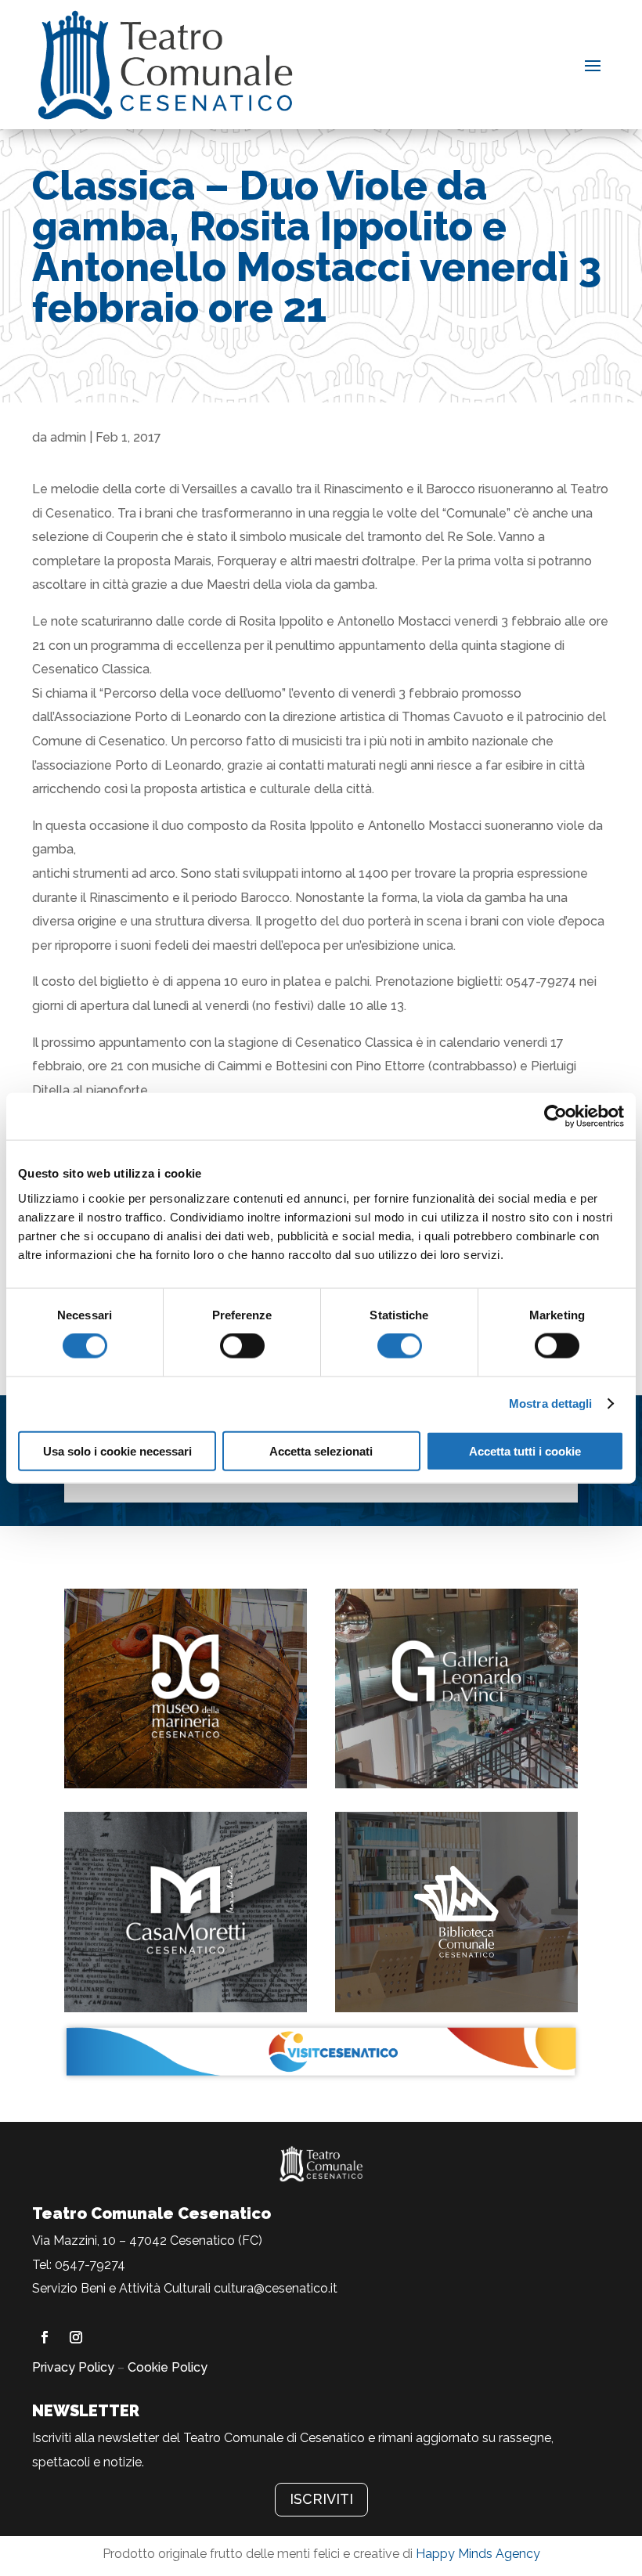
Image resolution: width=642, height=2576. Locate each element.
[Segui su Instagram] (76, 2337)
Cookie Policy (168, 2367)
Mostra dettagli (551, 1403)
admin (68, 437)
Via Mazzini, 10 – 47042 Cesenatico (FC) (147, 2240)
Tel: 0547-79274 (79, 2265)
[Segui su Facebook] (45, 2337)
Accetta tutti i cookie (525, 1450)
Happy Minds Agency (478, 2554)
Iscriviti (321, 2499)
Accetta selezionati (321, 1450)
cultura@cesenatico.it (276, 2288)
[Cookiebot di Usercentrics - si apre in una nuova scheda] (555, 1117)
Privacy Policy (73, 2367)
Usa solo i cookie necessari (117, 1450)
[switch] (242, 1346)
